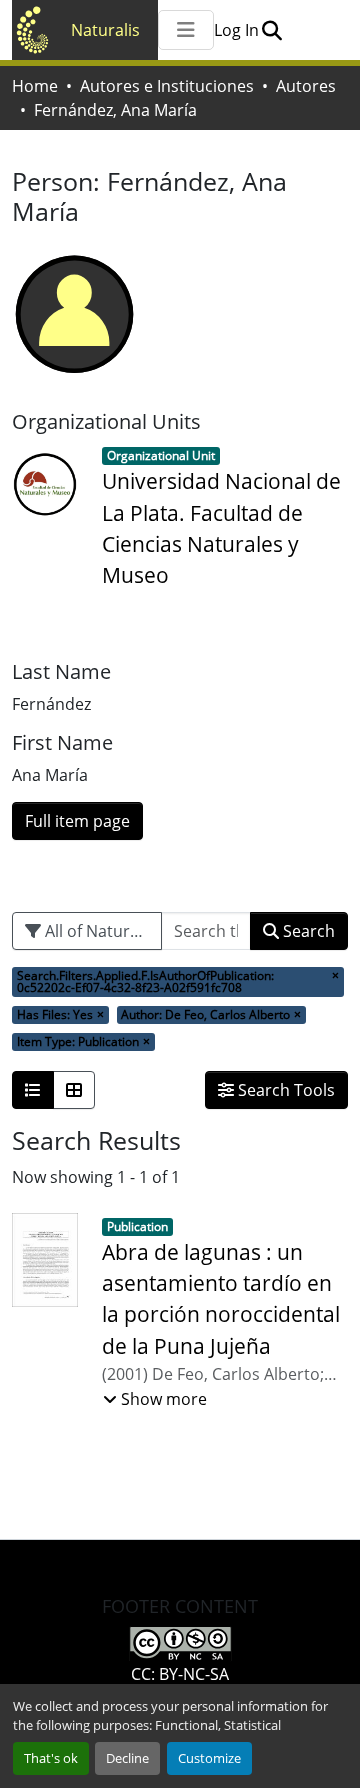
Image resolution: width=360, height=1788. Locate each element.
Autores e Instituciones (167, 86)
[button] (271, 30)
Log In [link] (236, 30)
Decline (127, 1758)
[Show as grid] (74, 1090)
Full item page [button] (77, 821)
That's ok (51, 1758)
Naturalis (105, 30)
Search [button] (307, 931)
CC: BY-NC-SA (180, 1674)
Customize (209, 1758)
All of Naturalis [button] (98, 931)
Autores (306, 86)
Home (35, 86)
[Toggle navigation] (186, 30)
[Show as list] (33, 1090)
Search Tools (284, 1090)
